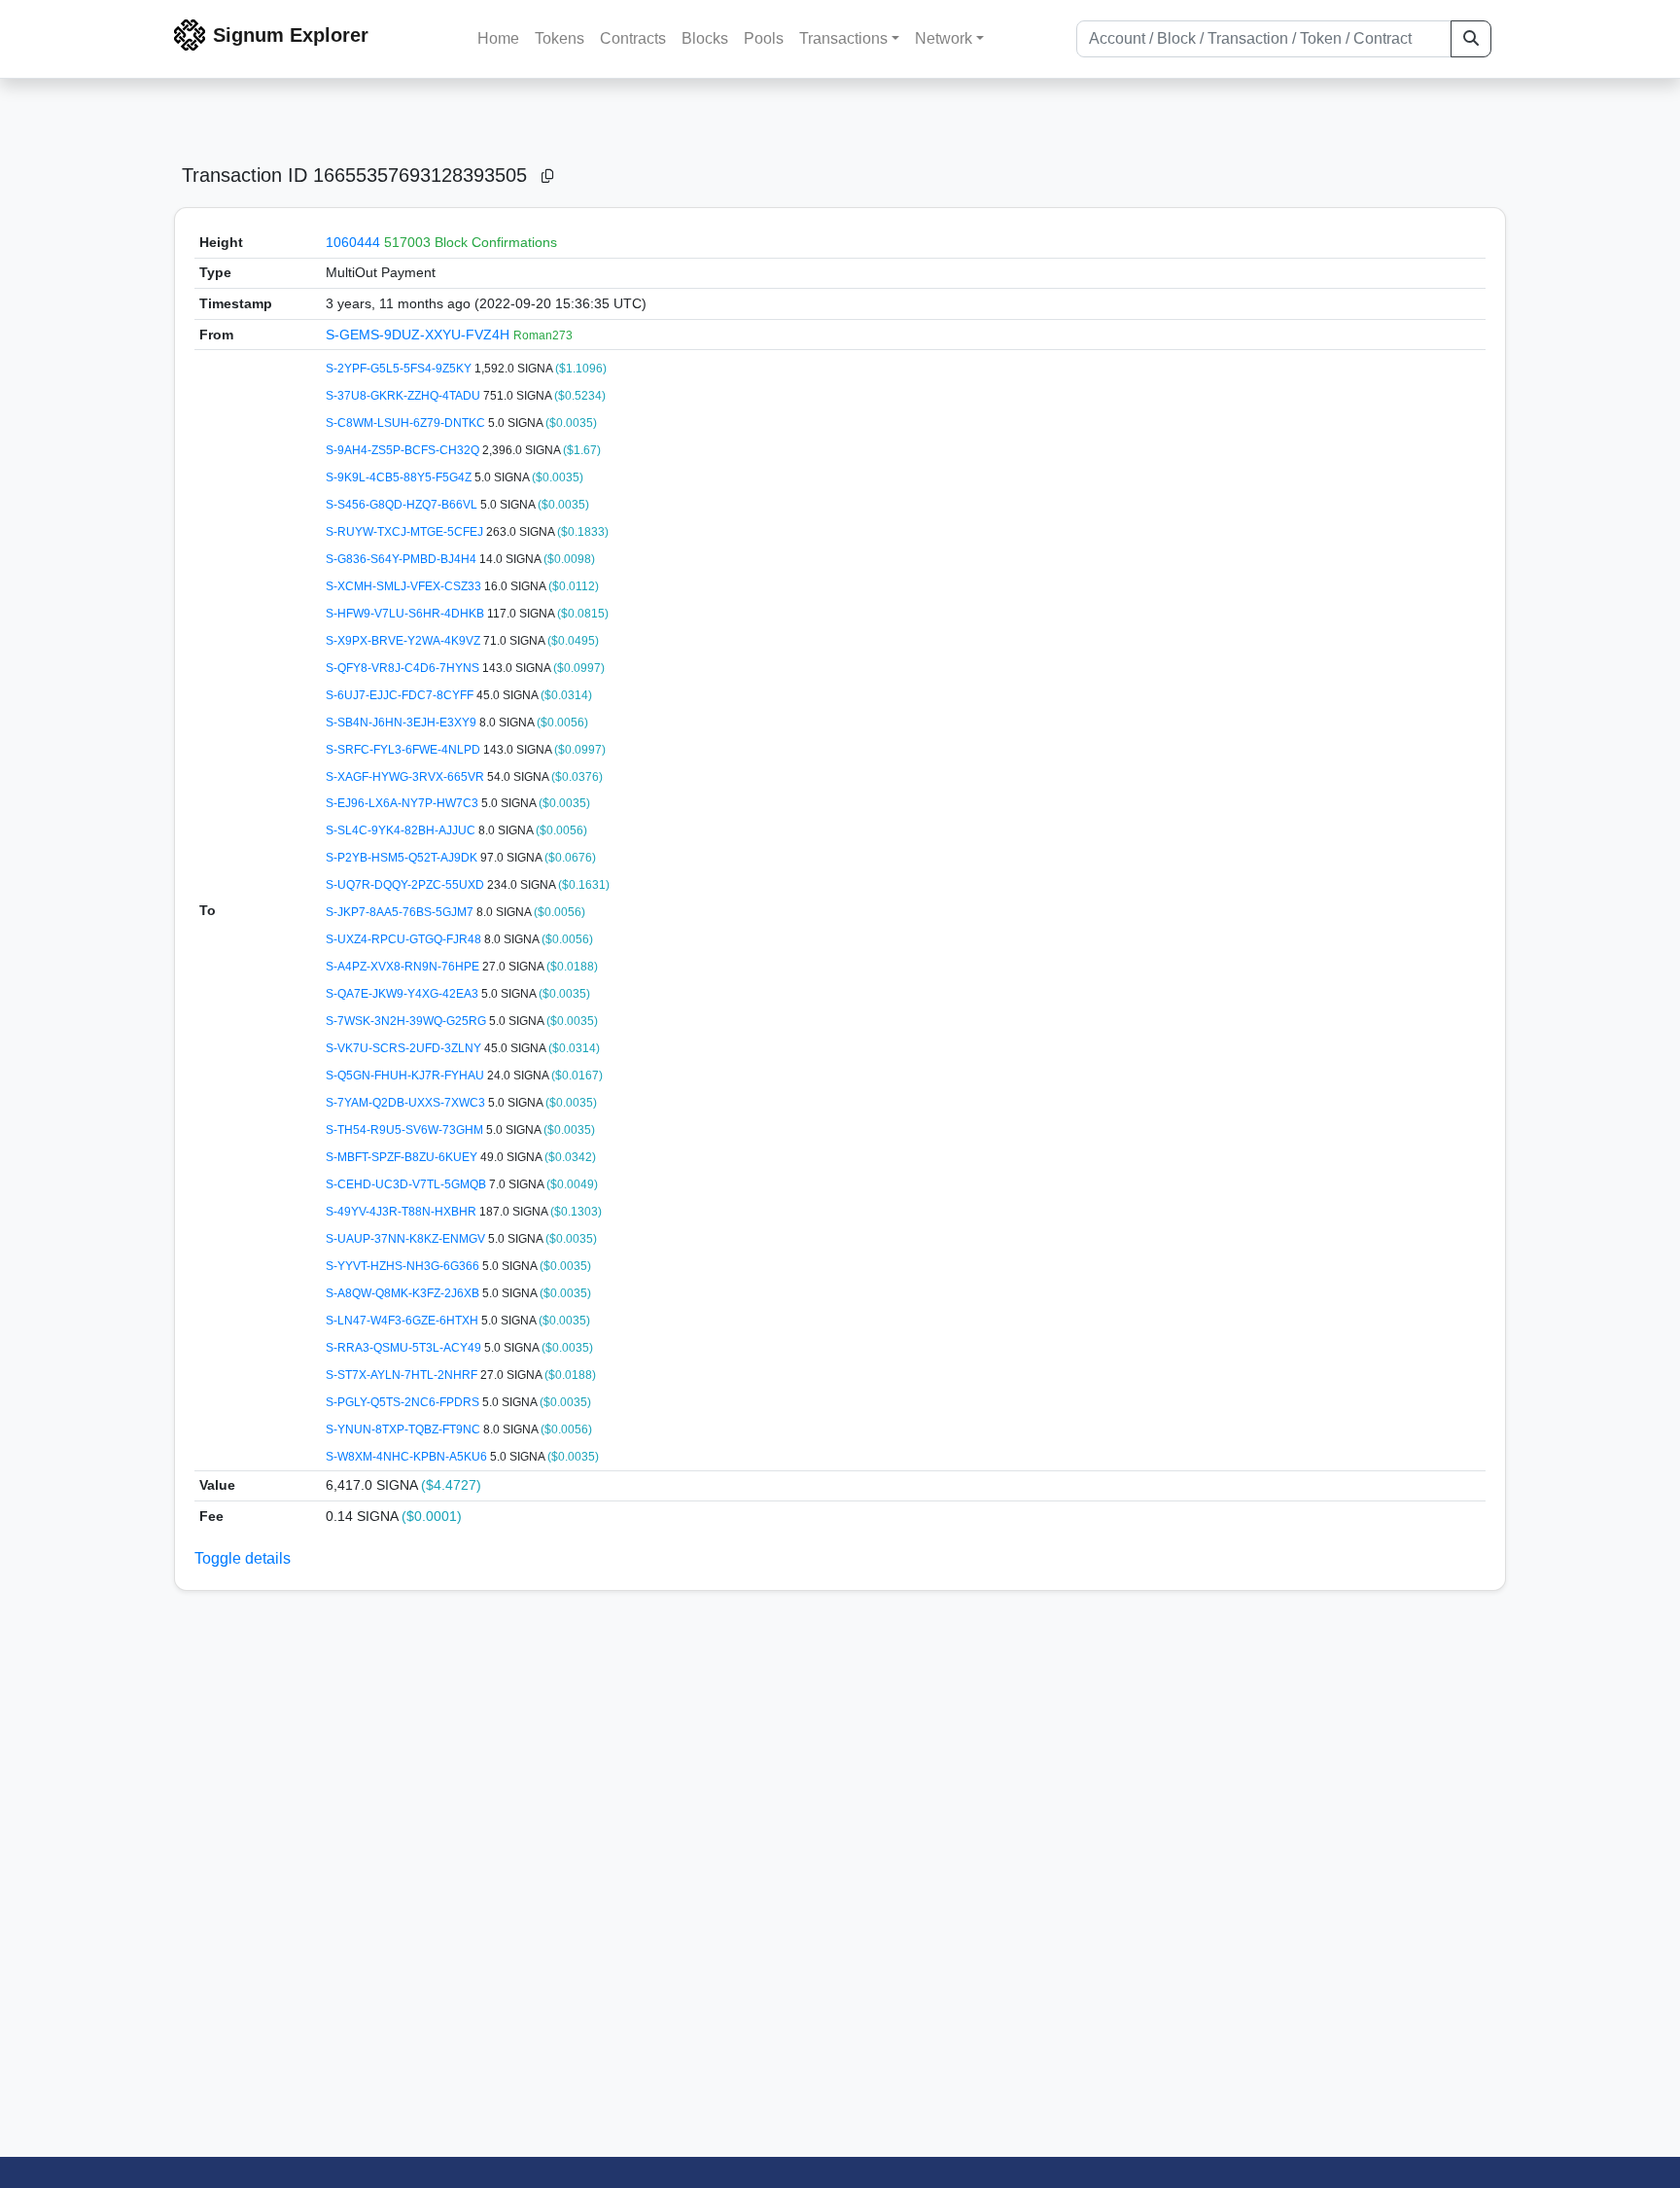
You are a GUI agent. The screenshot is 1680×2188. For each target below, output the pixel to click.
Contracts (633, 38)
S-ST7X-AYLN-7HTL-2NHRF (403, 1375)
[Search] (1471, 39)
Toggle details (243, 1558)
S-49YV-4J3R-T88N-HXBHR (402, 1212)
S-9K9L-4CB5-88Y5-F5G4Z (400, 477)
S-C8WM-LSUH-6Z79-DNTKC (407, 423)
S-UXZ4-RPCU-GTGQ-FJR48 (405, 939)
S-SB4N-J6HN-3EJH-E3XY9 (402, 723)
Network (944, 38)
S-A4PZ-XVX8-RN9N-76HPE (404, 967)
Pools (764, 38)
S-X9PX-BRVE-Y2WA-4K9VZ (404, 641)
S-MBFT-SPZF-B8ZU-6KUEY (403, 1157)
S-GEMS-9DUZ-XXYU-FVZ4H (420, 335)
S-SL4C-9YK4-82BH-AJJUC (402, 830)
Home (498, 38)
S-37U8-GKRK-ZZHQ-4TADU (404, 396)
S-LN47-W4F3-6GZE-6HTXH (403, 1321)
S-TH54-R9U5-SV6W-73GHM (406, 1130)
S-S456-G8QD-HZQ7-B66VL (403, 505)
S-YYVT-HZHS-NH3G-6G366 (404, 1266)
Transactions (843, 38)
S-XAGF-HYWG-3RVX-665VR (406, 777)
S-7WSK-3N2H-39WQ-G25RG (407, 1021)
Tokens (560, 38)
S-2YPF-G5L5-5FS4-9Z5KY (400, 369)
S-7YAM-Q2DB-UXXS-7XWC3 (407, 1103)
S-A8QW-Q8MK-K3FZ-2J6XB (404, 1293)
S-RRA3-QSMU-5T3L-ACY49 (405, 1348)
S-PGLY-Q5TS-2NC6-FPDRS (404, 1402)
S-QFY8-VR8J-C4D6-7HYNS (404, 668)
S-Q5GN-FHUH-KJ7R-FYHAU (406, 1076)
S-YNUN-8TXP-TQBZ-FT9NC (404, 1429)
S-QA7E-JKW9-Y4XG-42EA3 (403, 994)
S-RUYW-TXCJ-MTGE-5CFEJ (406, 532)
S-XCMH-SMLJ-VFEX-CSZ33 (405, 586)
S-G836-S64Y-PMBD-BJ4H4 (402, 559)
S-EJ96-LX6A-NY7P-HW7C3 (403, 803)
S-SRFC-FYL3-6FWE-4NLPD (404, 750)
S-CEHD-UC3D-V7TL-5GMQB (407, 1184)
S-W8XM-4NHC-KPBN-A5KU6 (408, 1457)
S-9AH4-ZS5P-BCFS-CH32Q (404, 450)
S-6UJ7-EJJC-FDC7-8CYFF (401, 695)
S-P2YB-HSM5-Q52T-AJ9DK (403, 858)
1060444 (353, 242)
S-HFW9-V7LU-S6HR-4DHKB (406, 614)
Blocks (705, 38)
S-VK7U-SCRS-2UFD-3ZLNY (405, 1048)
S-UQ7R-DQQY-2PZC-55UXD (406, 885)
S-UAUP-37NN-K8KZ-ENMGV (407, 1239)
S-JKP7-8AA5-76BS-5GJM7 (401, 912)
